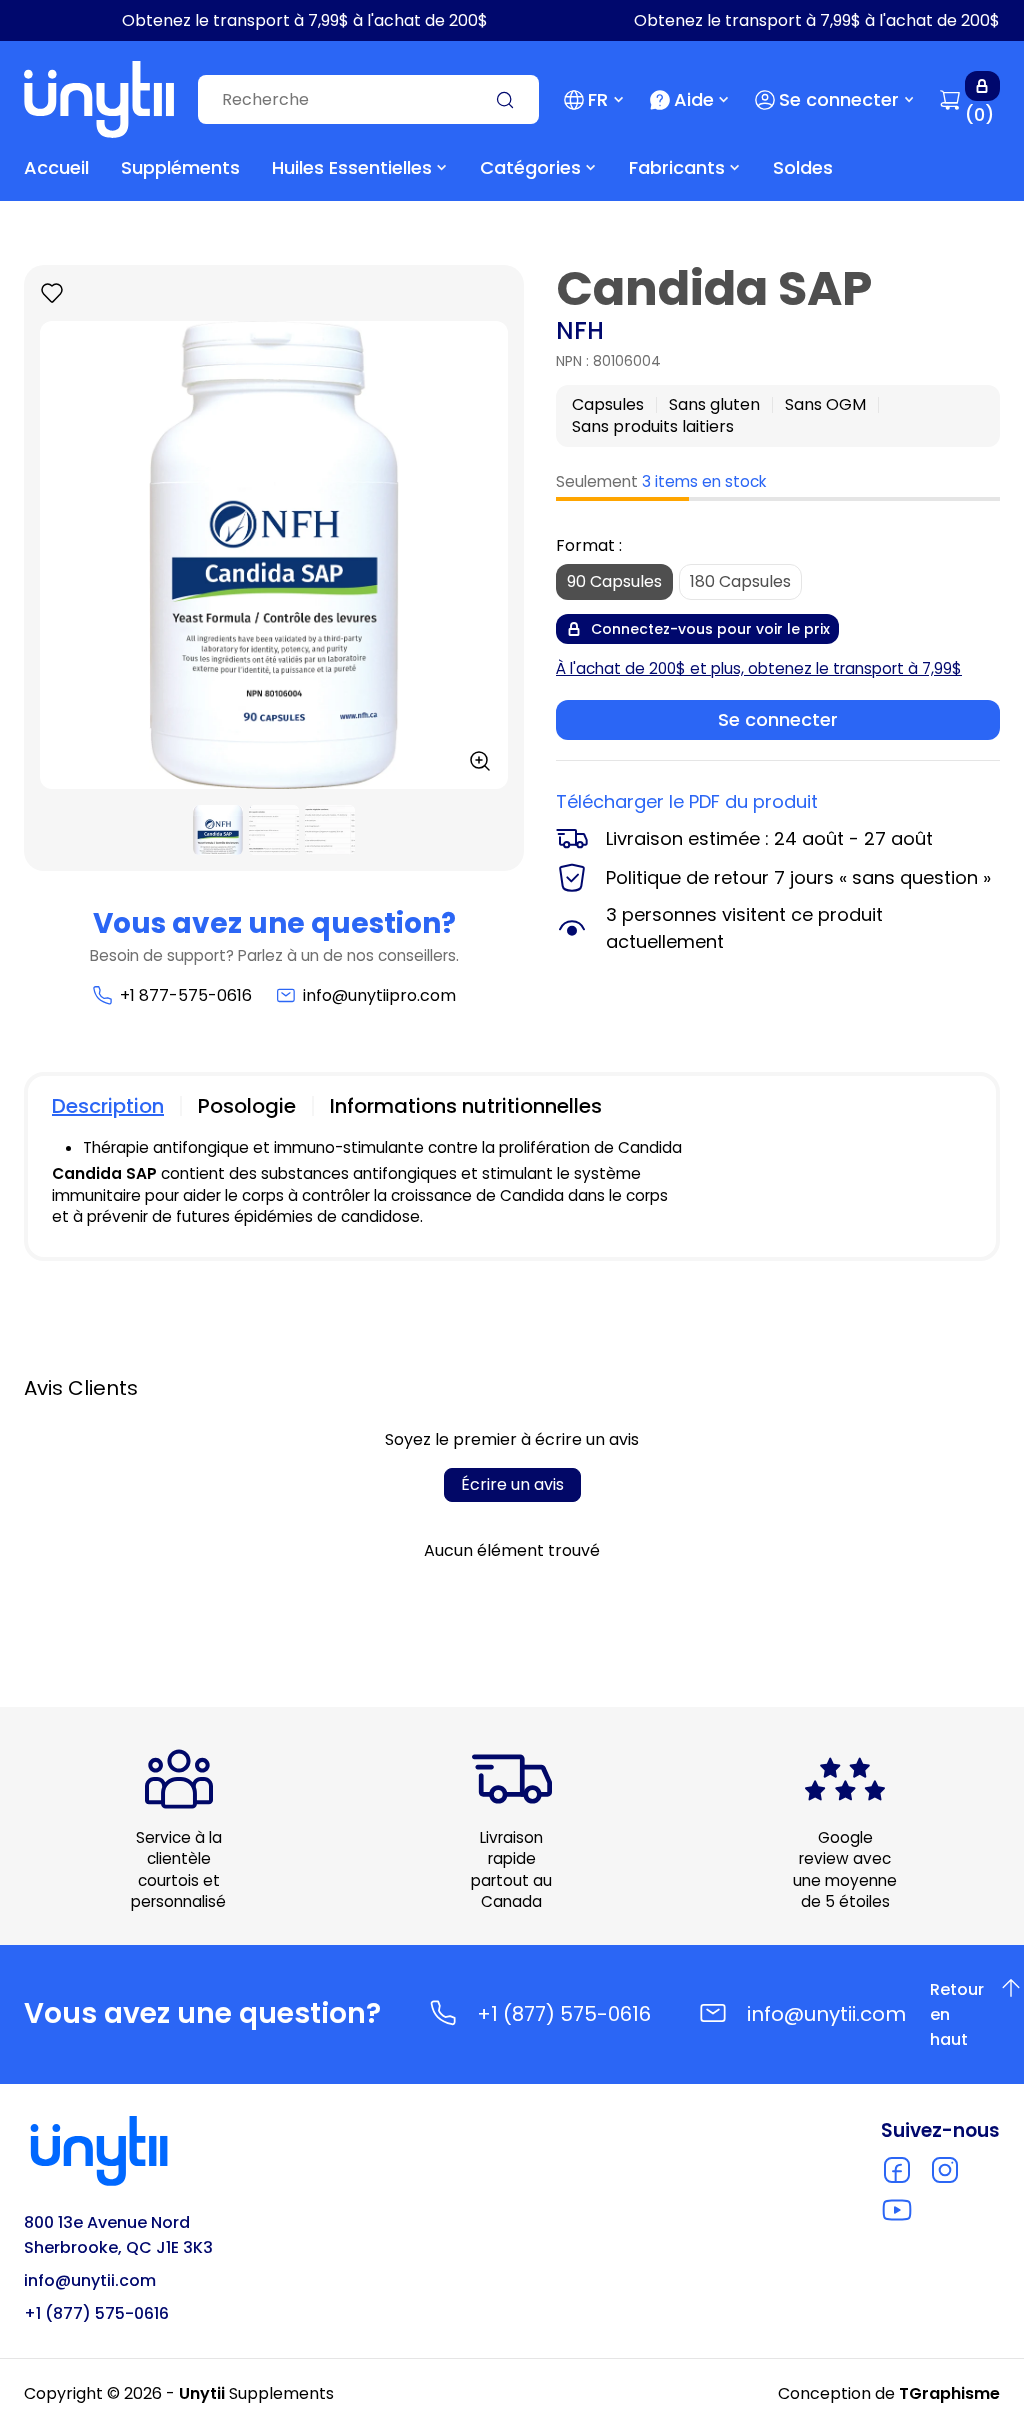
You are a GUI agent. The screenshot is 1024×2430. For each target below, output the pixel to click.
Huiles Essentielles (352, 167)
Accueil (56, 167)
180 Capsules (740, 581)
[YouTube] (897, 2210)
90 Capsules (614, 581)
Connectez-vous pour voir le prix (710, 629)
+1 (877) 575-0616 (564, 2014)
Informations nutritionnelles (466, 1106)
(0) (979, 114)
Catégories (530, 167)
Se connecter (839, 99)
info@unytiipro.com (379, 995)
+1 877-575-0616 (185, 995)
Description (108, 1106)
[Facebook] (897, 2170)
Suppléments (180, 167)
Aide (694, 99)
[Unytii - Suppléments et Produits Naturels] (99, 99)
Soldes (803, 167)
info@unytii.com (826, 2014)
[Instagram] (945, 2170)
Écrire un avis (512, 1484)
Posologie (247, 1106)
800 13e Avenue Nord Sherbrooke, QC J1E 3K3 (118, 2235)
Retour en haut (969, 2014)
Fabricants (677, 167)
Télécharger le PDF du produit (687, 801)
